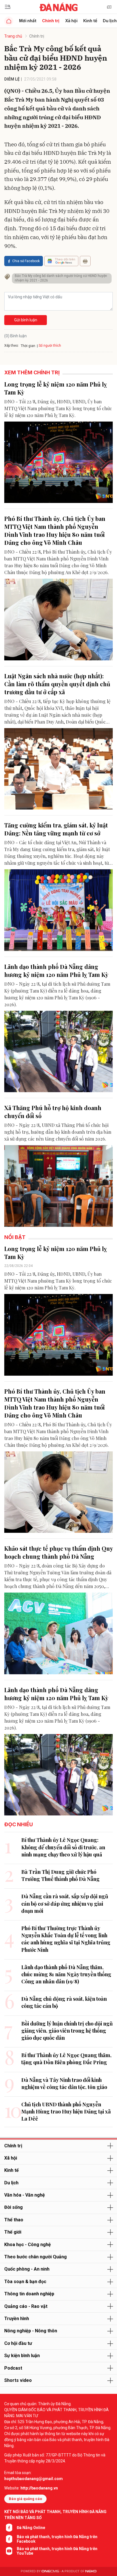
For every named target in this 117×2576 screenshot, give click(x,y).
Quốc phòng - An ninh (27, 2269)
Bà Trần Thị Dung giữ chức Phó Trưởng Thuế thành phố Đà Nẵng (60, 1875)
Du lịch (11, 2183)
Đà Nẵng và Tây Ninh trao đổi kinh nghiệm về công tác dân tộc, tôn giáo (64, 2083)
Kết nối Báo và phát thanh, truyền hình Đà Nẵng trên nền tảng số (55, 2515)
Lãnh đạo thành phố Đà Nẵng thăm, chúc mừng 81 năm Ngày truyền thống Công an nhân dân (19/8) (66, 1974)
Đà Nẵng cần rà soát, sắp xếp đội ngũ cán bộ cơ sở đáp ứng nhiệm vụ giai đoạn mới (65, 1903)
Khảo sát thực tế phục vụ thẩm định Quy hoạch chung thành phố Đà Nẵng (58, 1552)
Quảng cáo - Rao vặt (26, 2306)
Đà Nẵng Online (31, 2528)
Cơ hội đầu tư (18, 2343)
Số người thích (50, 346)
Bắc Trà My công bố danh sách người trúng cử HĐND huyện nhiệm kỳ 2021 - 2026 (61, 278)
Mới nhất (28, 21)
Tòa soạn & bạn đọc (25, 2282)
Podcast (13, 2368)
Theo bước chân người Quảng (35, 2257)
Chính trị (51, 21)
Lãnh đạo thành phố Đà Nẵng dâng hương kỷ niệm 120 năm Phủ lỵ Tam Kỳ (56, 970)
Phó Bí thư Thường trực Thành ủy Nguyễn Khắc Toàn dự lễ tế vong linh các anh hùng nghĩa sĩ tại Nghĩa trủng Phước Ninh (66, 1939)
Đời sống (13, 2207)
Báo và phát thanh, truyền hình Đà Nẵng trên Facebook (57, 2539)
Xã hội (71, 21)
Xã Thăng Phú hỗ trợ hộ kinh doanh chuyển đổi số (53, 1112)
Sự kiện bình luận (22, 2356)
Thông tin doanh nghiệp (29, 2294)
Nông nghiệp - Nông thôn (31, 2331)
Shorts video (18, 2380)
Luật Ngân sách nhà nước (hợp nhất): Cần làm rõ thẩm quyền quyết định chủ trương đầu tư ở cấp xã (57, 684)
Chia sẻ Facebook (26, 261)
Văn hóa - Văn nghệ (25, 2195)
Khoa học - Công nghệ (28, 2245)
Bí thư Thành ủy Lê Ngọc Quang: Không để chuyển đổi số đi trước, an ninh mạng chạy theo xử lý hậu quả (63, 1847)
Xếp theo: (12, 346)
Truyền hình (17, 2319)
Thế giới (13, 2232)
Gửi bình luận (26, 320)
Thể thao (14, 2220)
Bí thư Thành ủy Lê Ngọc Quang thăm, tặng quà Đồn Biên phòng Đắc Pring (66, 2059)
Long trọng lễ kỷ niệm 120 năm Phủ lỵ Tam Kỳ (56, 388)
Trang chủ (13, 36)
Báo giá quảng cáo (25, 2499)
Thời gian (28, 346)
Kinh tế (90, 21)
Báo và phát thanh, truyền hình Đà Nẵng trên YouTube (57, 2551)
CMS (50, 2571)
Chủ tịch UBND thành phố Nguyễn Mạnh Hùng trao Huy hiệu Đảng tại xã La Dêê (66, 2111)
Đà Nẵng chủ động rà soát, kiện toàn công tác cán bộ (64, 2002)
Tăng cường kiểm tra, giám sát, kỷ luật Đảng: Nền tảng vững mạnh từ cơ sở (56, 829)
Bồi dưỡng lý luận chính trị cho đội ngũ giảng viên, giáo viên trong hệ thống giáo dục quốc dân (67, 2031)
